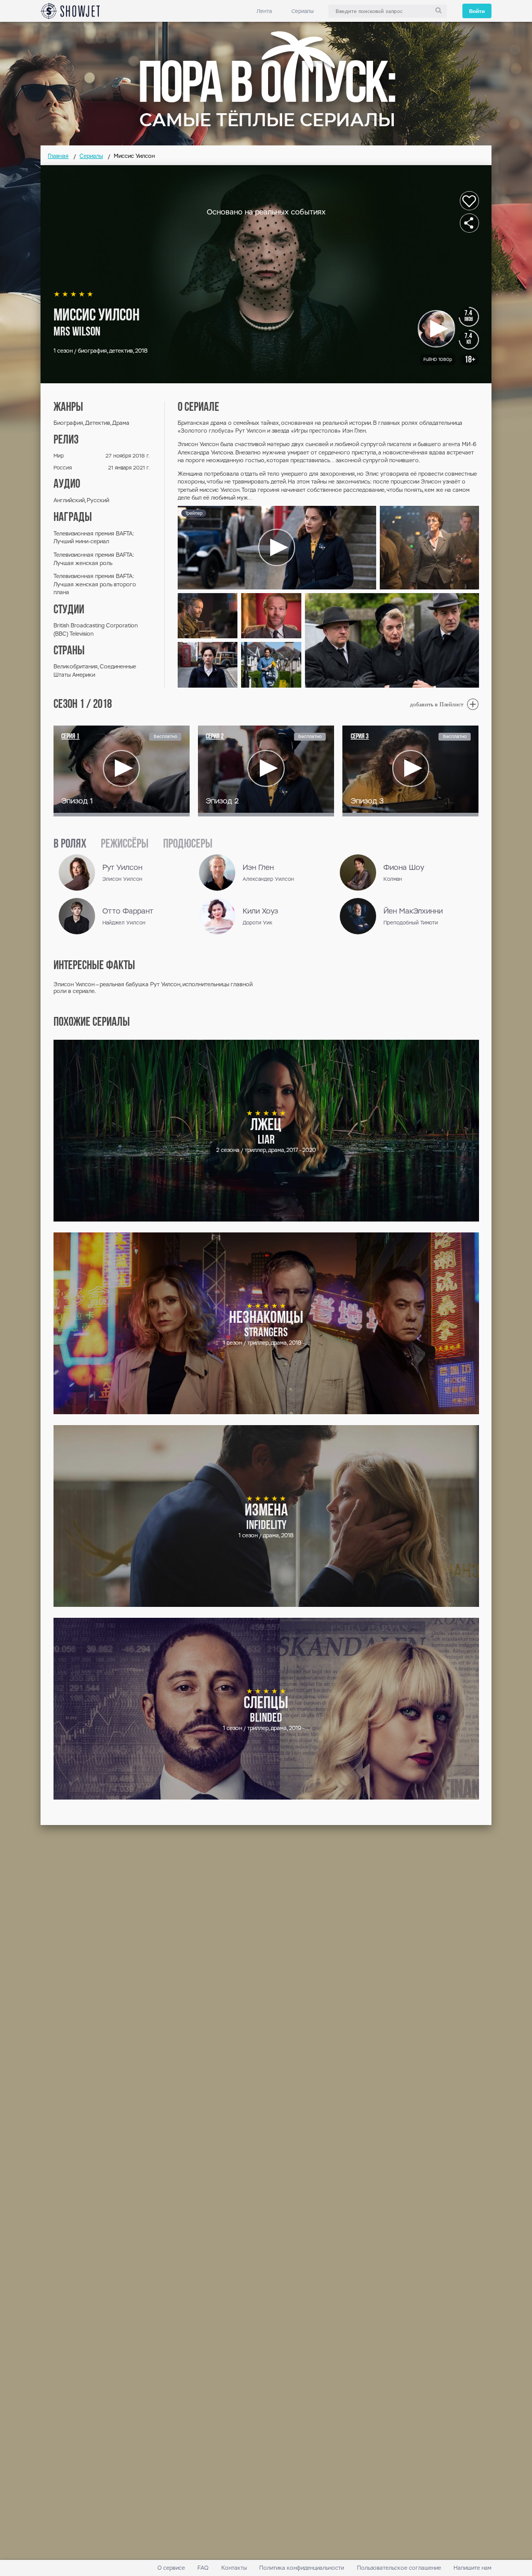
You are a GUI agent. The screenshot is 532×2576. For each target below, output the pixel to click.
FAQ (203, 2568)
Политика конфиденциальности (302, 2568)
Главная (58, 156)
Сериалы (303, 11)
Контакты (234, 2568)
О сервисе (171, 2568)
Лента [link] (264, 11)
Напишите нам (473, 2568)
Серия (70, 737)
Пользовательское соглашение (399, 2568)
